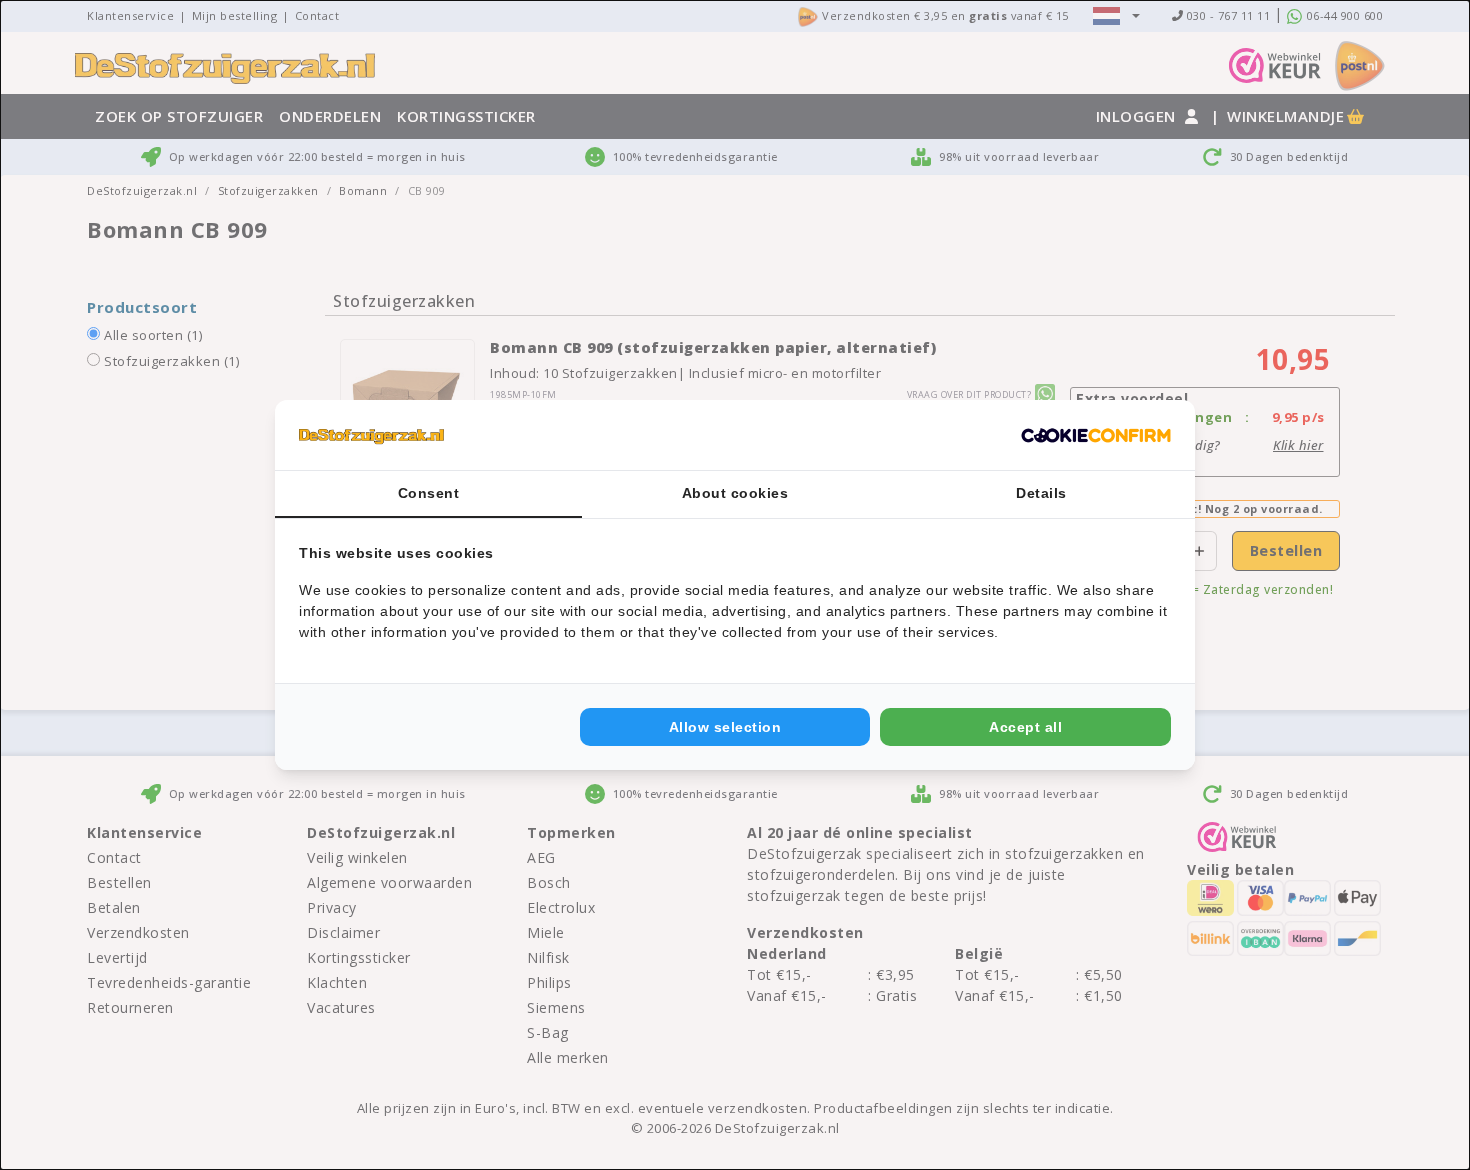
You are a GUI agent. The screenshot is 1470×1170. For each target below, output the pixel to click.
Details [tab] (1041, 493)
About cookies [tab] (735, 493)
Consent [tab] (429, 493)
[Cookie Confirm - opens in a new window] (1096, 435)
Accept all (1025, 727)
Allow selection (725, 727)
